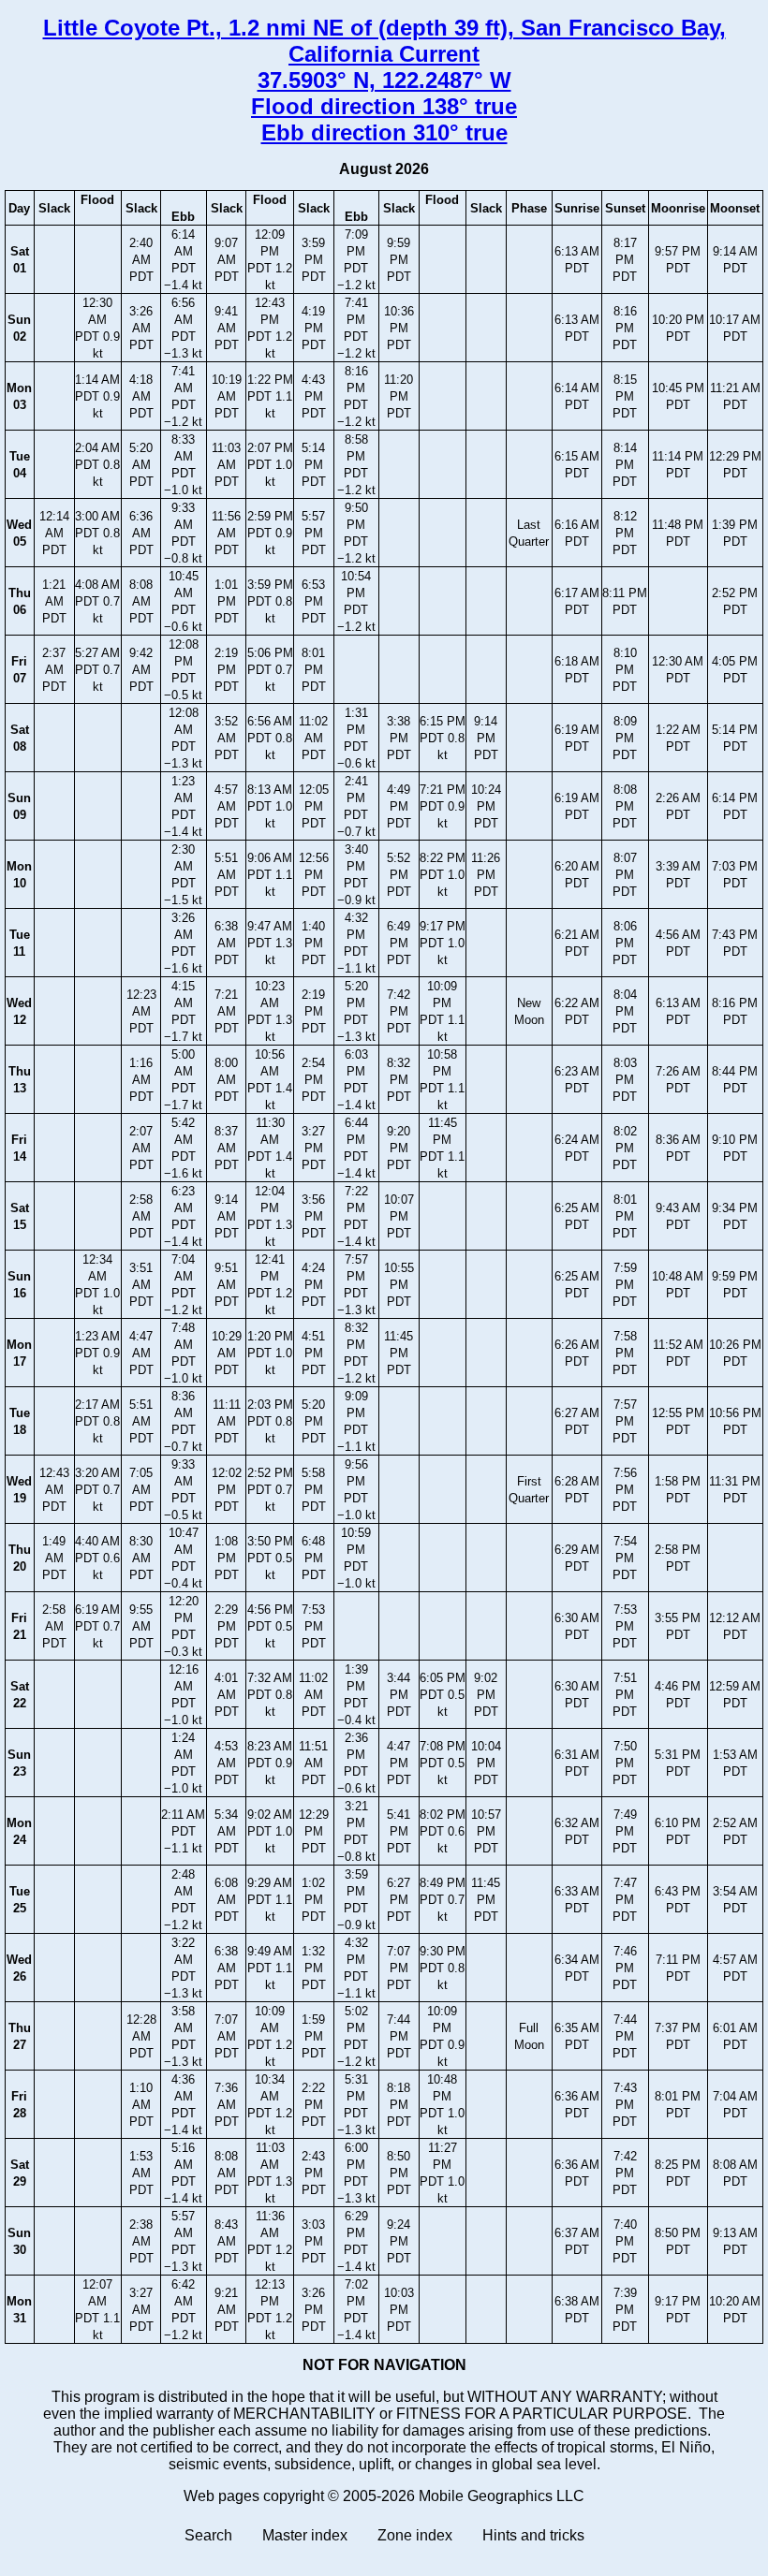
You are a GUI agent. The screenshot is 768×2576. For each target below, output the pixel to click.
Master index (305, 2535)
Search (208, 2535)
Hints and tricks (533, 2535)
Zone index (415, 2535)
